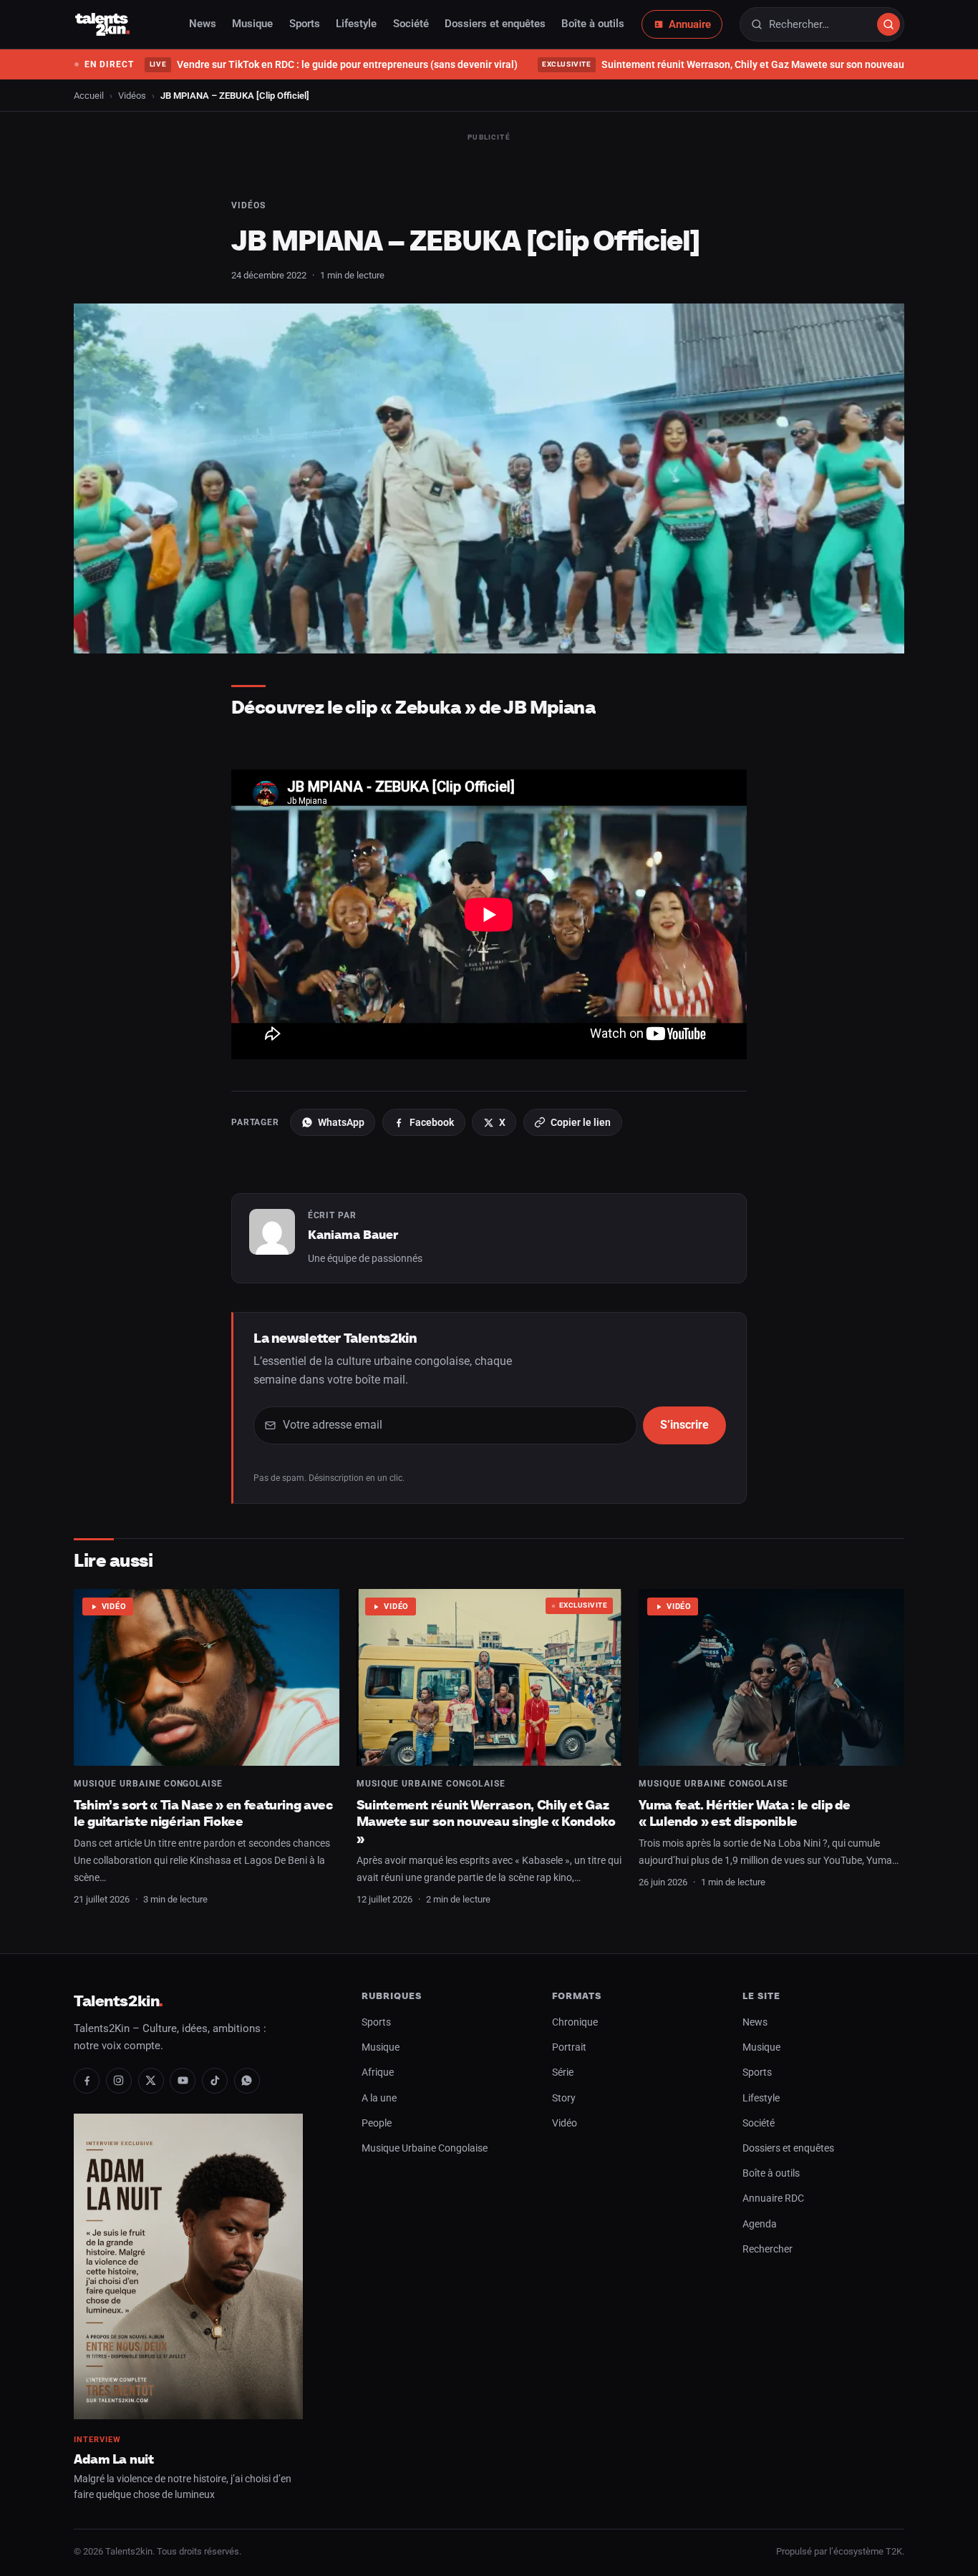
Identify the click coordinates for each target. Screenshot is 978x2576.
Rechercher (768, 2249)
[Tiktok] (215, 2081)
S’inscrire (684, 1425)
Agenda (760, 2224)
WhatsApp (341, 1122)
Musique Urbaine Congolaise (148, 1784)
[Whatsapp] (247, 2081)
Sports (305, 24)
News (203, 24)
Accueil (89, 96)
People (377, 2123)
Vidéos (132, 96)
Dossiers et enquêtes (495, 24)
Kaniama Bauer (353, 1235)
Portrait (569, 2047)
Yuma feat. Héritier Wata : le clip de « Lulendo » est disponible (745, 1813)
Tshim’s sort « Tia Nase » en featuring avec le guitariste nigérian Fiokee (203, 1813)
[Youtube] (183, 2081)
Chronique (575, 2022)
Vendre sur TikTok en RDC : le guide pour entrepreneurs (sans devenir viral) (333, 64)
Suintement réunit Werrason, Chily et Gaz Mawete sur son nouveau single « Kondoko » (486, 1822)
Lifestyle (356, 24)
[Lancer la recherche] (889, 24)
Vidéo (114, 1607)
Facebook (432, 1122)
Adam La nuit (114, 2459)
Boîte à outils (593, 24)
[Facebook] (87, 2081)
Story (564, 2098)
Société (411, 24)
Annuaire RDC (773, 2198)
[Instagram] (119, 2081)
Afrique (378, 2072)
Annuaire (690, 24)
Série (563, 2072)
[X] (151, 2081)
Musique (252, 24)
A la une (379, 2098)
